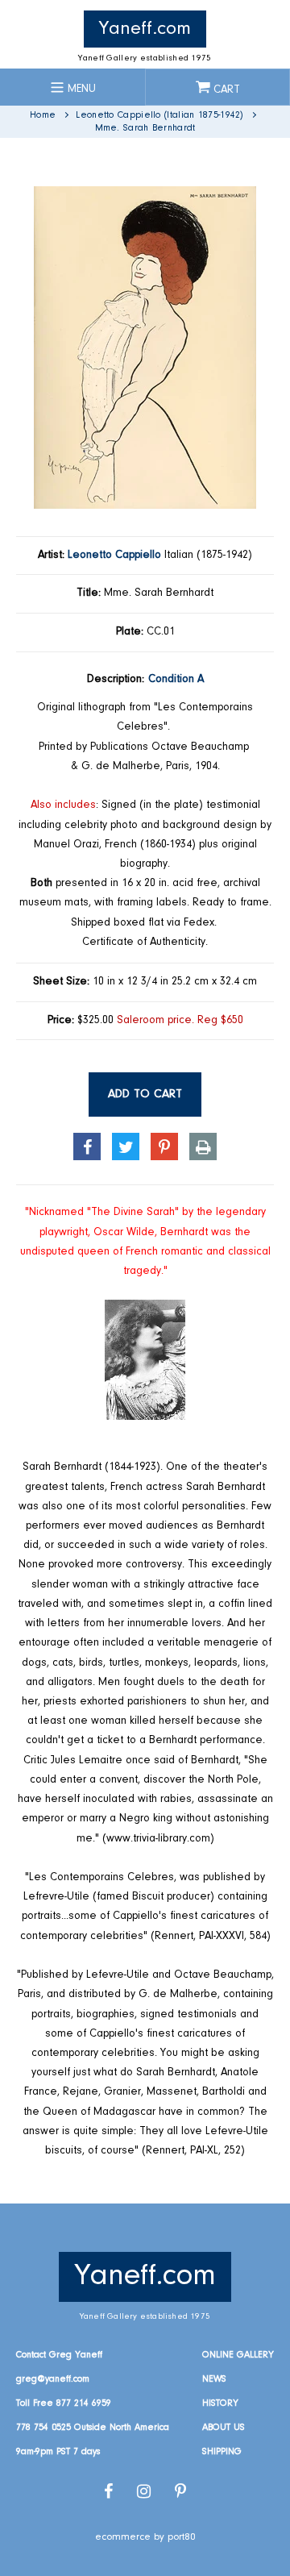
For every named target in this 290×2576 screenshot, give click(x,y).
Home (43, 115)
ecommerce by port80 (145, 2537)
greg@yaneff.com (53, 2379)
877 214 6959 (84, 2403)
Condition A (176, 680)
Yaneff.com (145, 29)
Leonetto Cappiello (114, 556)
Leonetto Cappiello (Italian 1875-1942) (159, 115)
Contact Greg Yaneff (59, 2355)
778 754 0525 (43, 2428)
